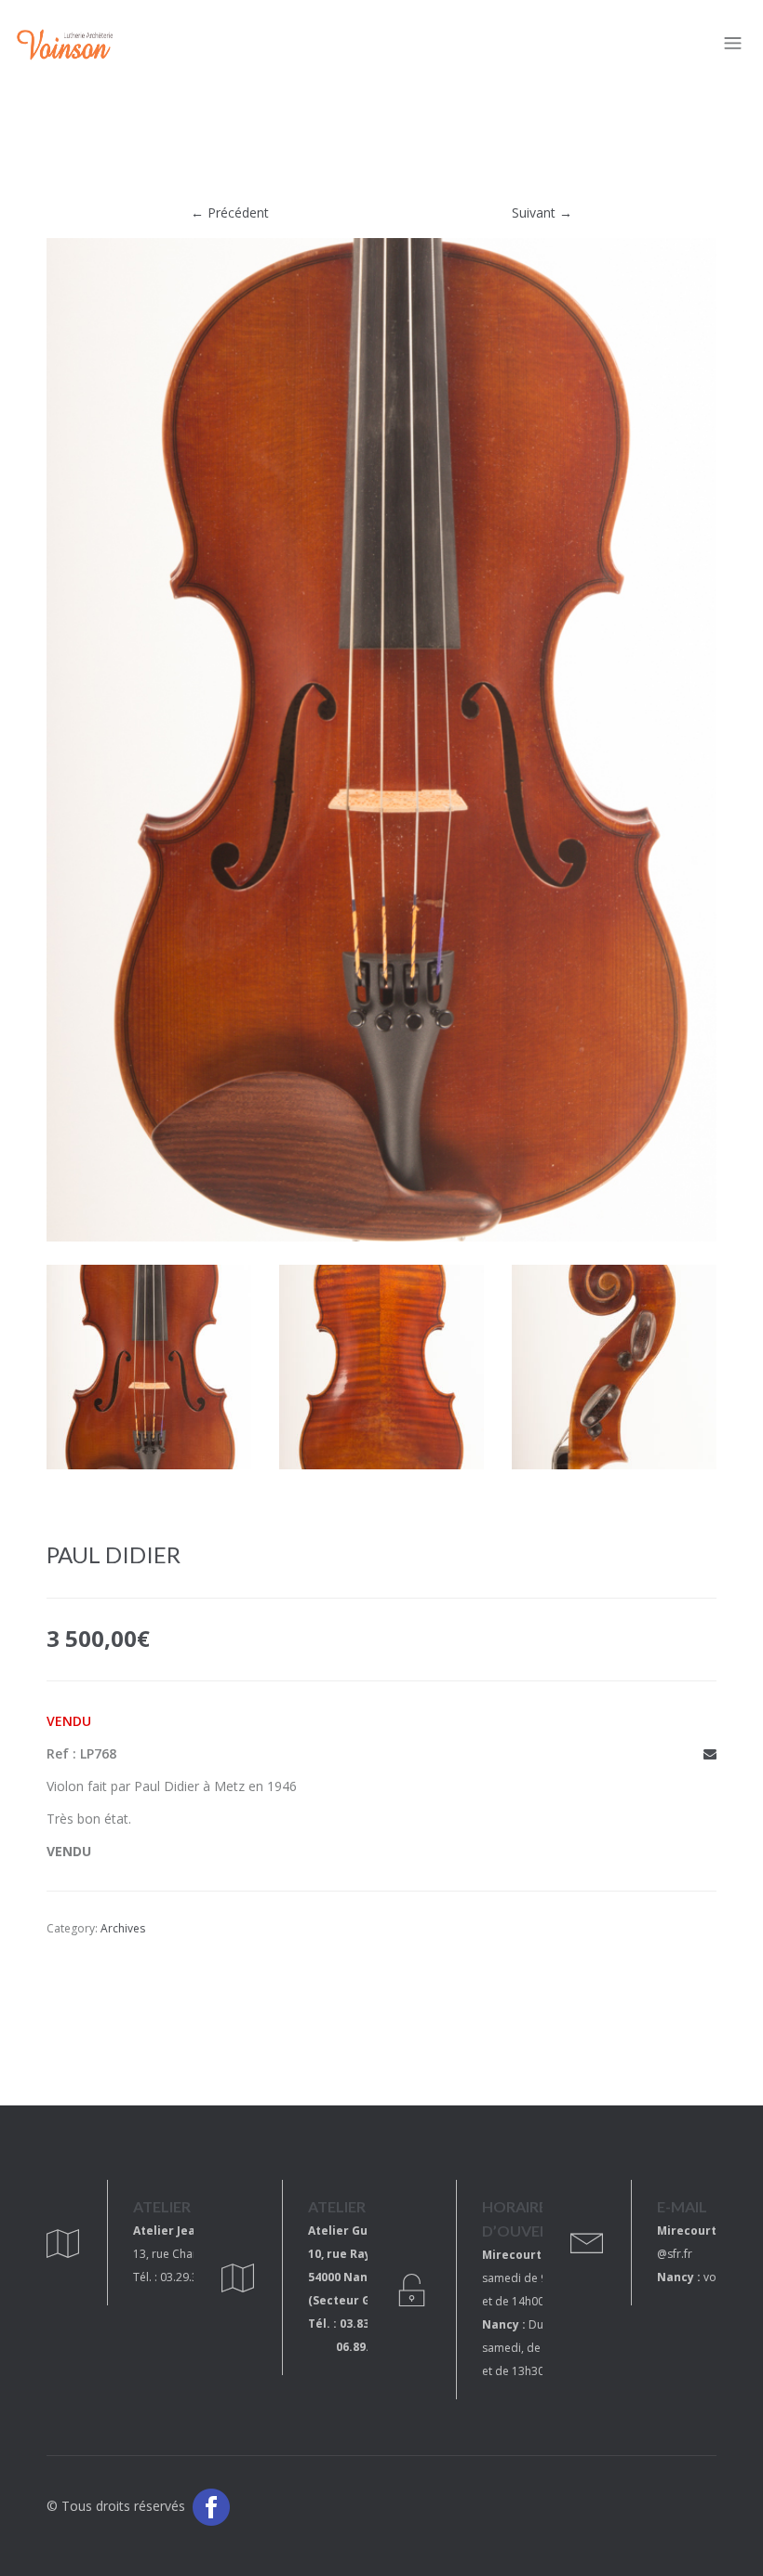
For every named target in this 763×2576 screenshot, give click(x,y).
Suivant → (542, 212)
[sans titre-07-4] (381, 1379)
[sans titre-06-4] (149, 1379)
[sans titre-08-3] (614, 1379)
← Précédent (230, 212)
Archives (123, 1928)
